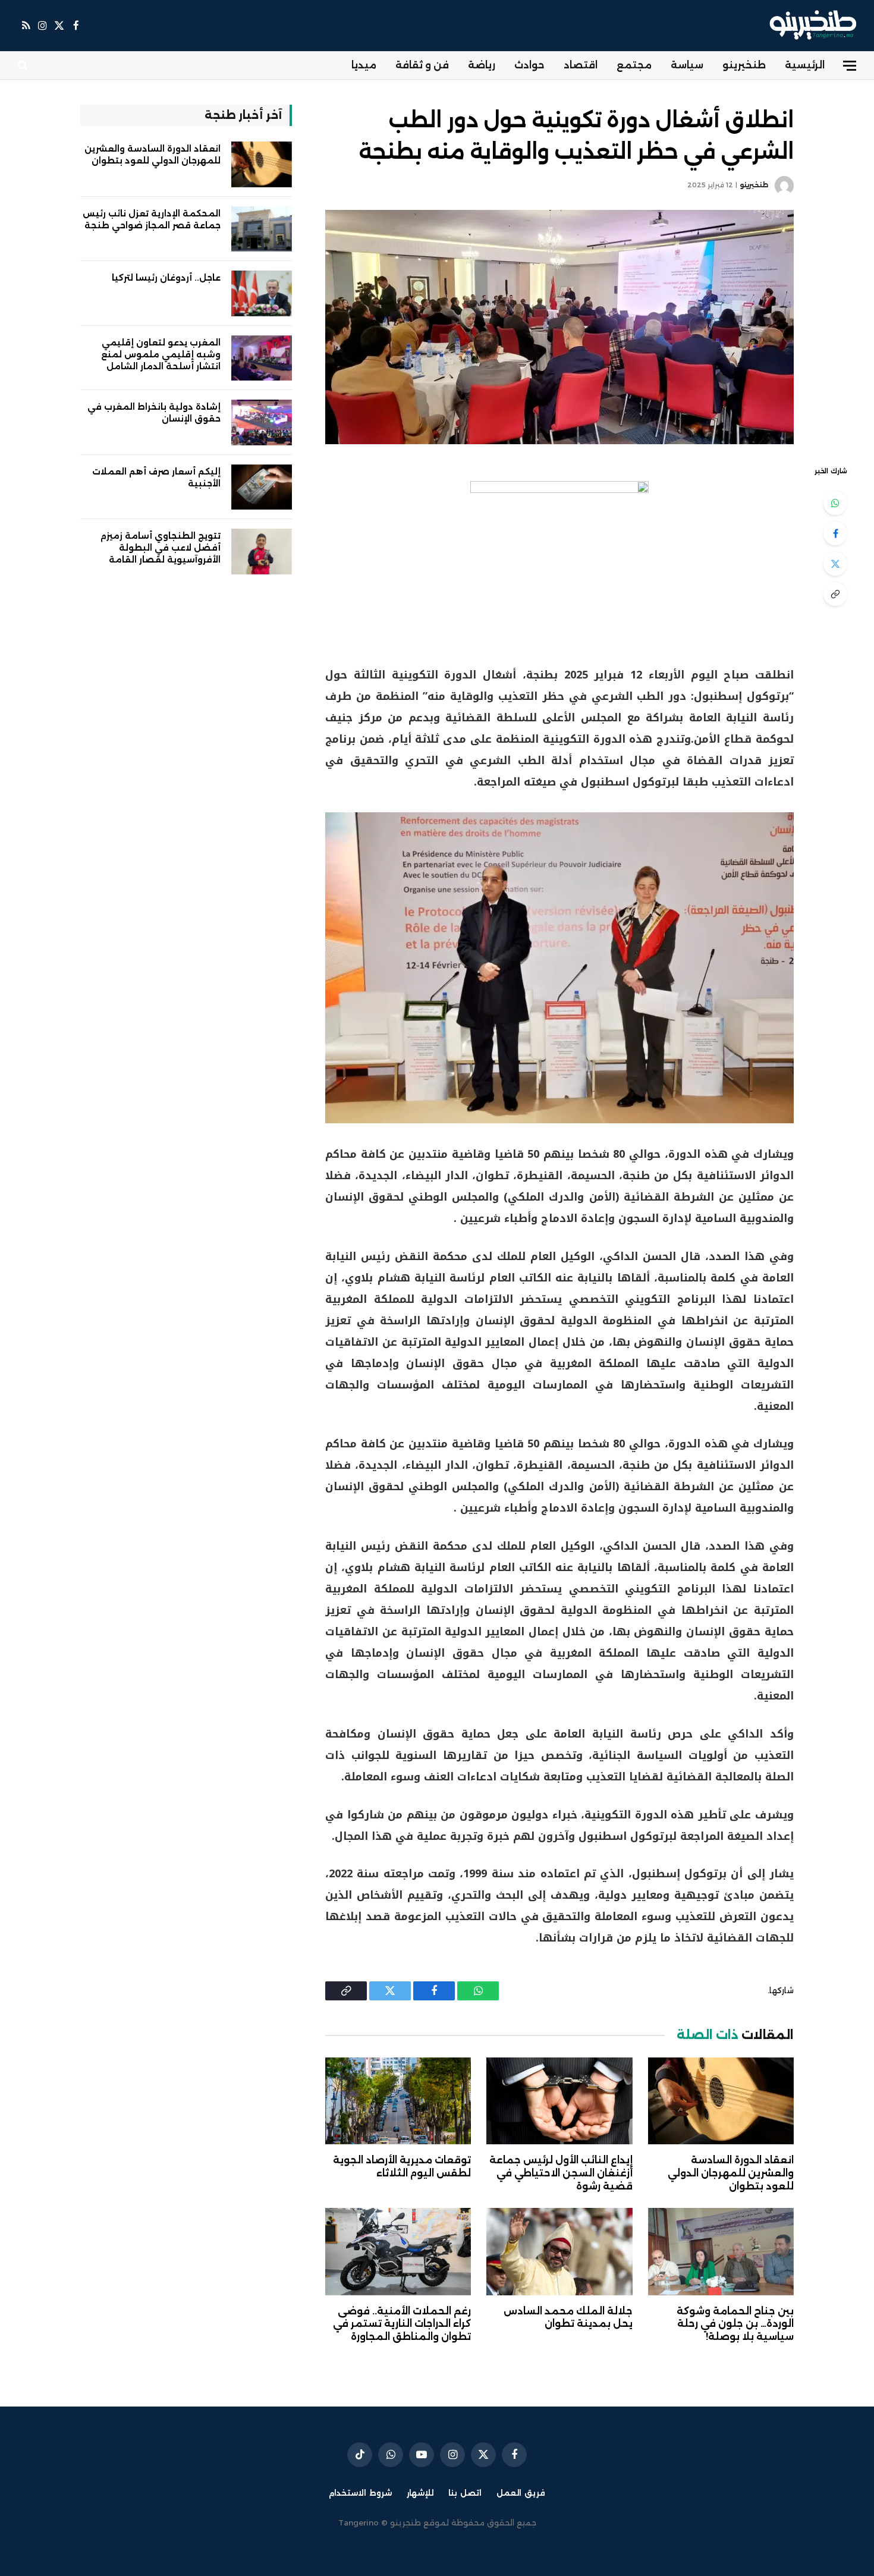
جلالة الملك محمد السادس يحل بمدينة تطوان (568, 2318)
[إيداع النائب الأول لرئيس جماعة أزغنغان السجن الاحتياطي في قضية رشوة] (559, 2101)
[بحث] (24, 66)
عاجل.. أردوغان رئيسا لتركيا (166, 278)
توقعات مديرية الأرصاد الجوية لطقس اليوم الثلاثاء (402, 2167)
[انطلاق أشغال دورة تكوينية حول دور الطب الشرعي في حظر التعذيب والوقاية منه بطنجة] (559, 327)
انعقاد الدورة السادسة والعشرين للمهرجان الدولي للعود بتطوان (731, 2173)
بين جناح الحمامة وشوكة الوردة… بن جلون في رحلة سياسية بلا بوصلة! (735, 2324)
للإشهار (420, 2493)
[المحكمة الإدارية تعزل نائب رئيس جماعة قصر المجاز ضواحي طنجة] (262, 229)
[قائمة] (850, 66)
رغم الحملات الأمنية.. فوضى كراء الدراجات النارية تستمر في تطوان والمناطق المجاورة (402, 2324)
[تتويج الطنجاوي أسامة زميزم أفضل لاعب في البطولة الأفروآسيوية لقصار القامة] (262, 552)
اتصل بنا (465, 2493)
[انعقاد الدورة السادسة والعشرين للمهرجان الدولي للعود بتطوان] (721, 2101)
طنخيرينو (744, 65)
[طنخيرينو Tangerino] (810, 26)
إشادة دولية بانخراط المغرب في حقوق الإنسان (154, 413)
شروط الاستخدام (360, 2493)
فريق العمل (521, 2493)
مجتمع (634, 65)
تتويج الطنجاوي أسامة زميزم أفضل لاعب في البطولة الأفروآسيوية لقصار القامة (161, 548)
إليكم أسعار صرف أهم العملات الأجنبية (156, 477)
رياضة (482, 65)
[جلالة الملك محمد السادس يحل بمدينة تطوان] (559, 2251)
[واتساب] (835, 503)
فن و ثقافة (422, 65)
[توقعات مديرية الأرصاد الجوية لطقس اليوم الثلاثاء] (398, 2101)
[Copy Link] (835, 594)
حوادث (529, 65)
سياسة (687, 65)
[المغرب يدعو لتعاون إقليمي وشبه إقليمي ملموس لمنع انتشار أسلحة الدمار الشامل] (262, 358)
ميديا (364, 65)
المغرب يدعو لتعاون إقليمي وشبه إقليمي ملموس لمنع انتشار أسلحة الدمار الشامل (161, 354)
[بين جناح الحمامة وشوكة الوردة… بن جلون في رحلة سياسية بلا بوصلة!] (721, 2251)
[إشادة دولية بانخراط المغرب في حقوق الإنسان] (262, 422)
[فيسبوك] (835, 533)
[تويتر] (835, 564)
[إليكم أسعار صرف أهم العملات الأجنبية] (262, 487)
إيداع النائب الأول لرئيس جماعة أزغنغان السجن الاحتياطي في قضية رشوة (561, 2173)
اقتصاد (581, 65)
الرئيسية (805, 65)
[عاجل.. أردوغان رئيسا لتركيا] (262, 293)
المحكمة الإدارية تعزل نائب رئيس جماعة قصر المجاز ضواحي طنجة (152, 219)
